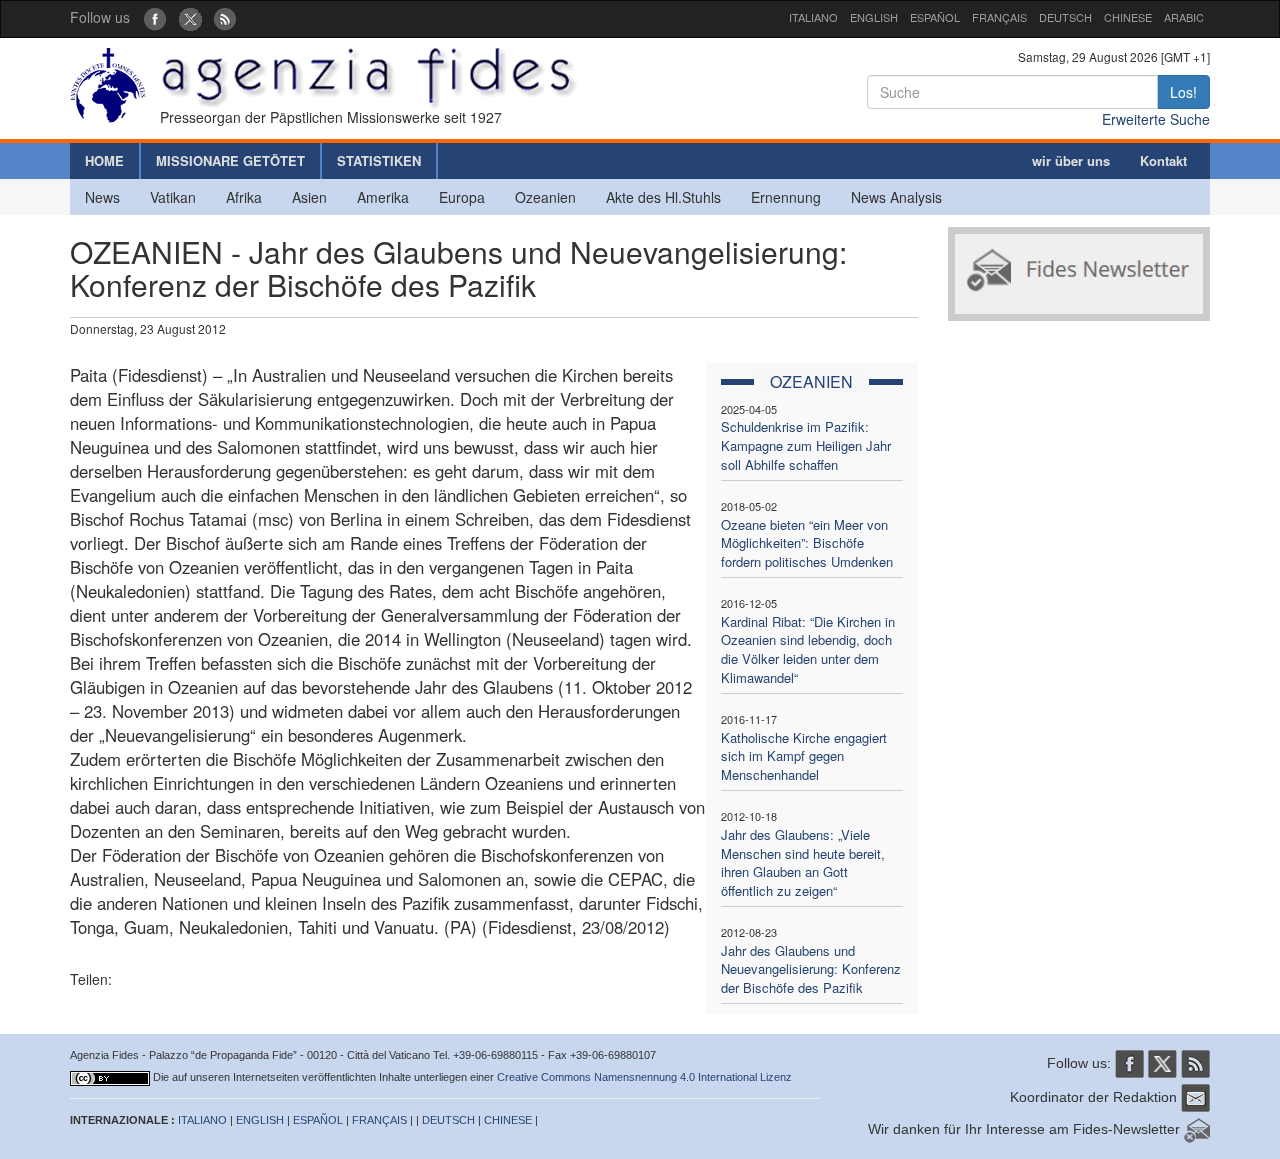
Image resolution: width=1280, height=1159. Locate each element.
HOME (104, 160)
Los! (1183, 92)
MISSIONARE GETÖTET (230, 160)
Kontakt (1163, 160)
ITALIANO (813, 17)
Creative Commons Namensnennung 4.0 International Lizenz (644, 1077)
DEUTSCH (1065, 17)
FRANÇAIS (999, 17)
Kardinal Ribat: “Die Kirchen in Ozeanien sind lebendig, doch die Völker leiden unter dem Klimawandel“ (808, 649)
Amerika (383, 197)
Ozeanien (545, 197)
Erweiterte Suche (1156, 119)
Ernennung (786, 197)
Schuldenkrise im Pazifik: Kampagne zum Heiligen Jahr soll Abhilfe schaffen (806, 445)
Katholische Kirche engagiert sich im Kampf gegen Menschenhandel (804, 756)
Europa (462, 197)
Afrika (244, 197)
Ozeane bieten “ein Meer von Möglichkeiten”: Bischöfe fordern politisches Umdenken (807, 543)
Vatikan (173, 197)
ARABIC (1184, 17)
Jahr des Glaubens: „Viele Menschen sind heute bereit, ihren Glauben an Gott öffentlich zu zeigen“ (803, 862)
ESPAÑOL (935, 17)
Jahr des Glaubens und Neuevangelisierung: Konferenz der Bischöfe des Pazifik (811, 969)
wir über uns (1071, 160)
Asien (309, 197)
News (102, 197)
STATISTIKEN (379, 160)
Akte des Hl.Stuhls (663, 197)
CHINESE (1128, 17)
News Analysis (896, 197)
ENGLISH (874, 17)
